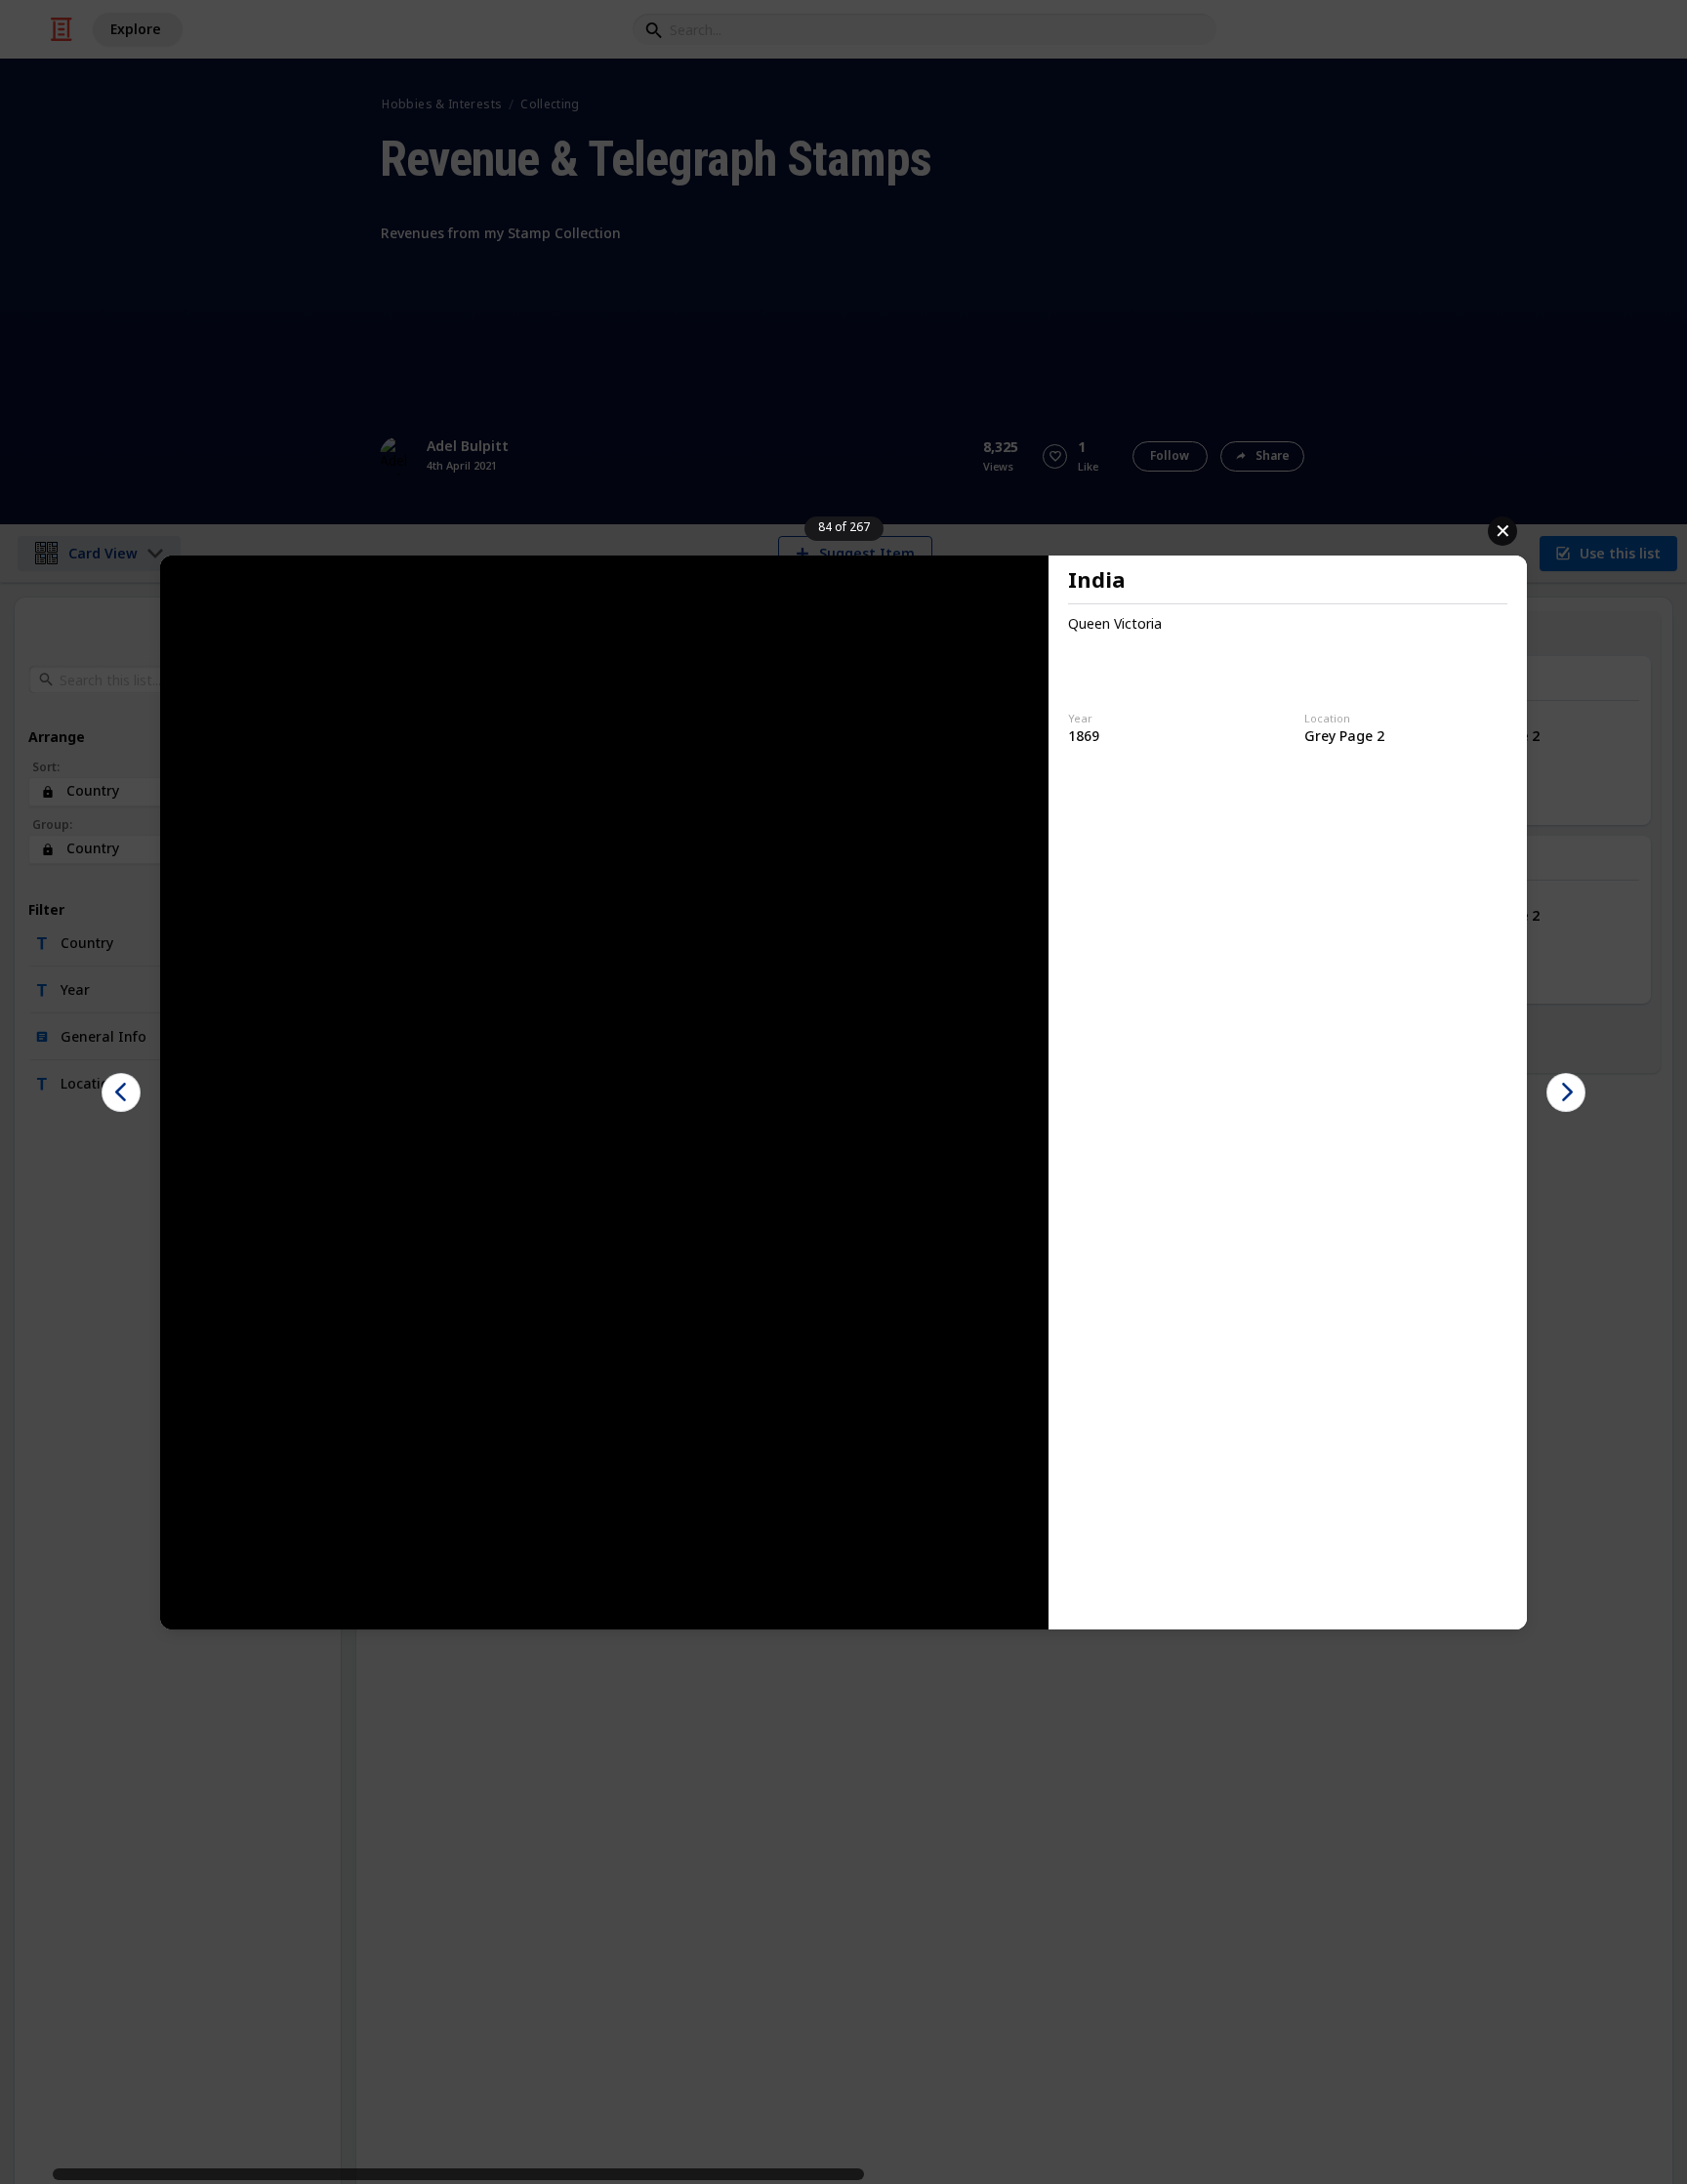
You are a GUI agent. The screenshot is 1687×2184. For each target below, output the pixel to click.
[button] (121, 1092)
